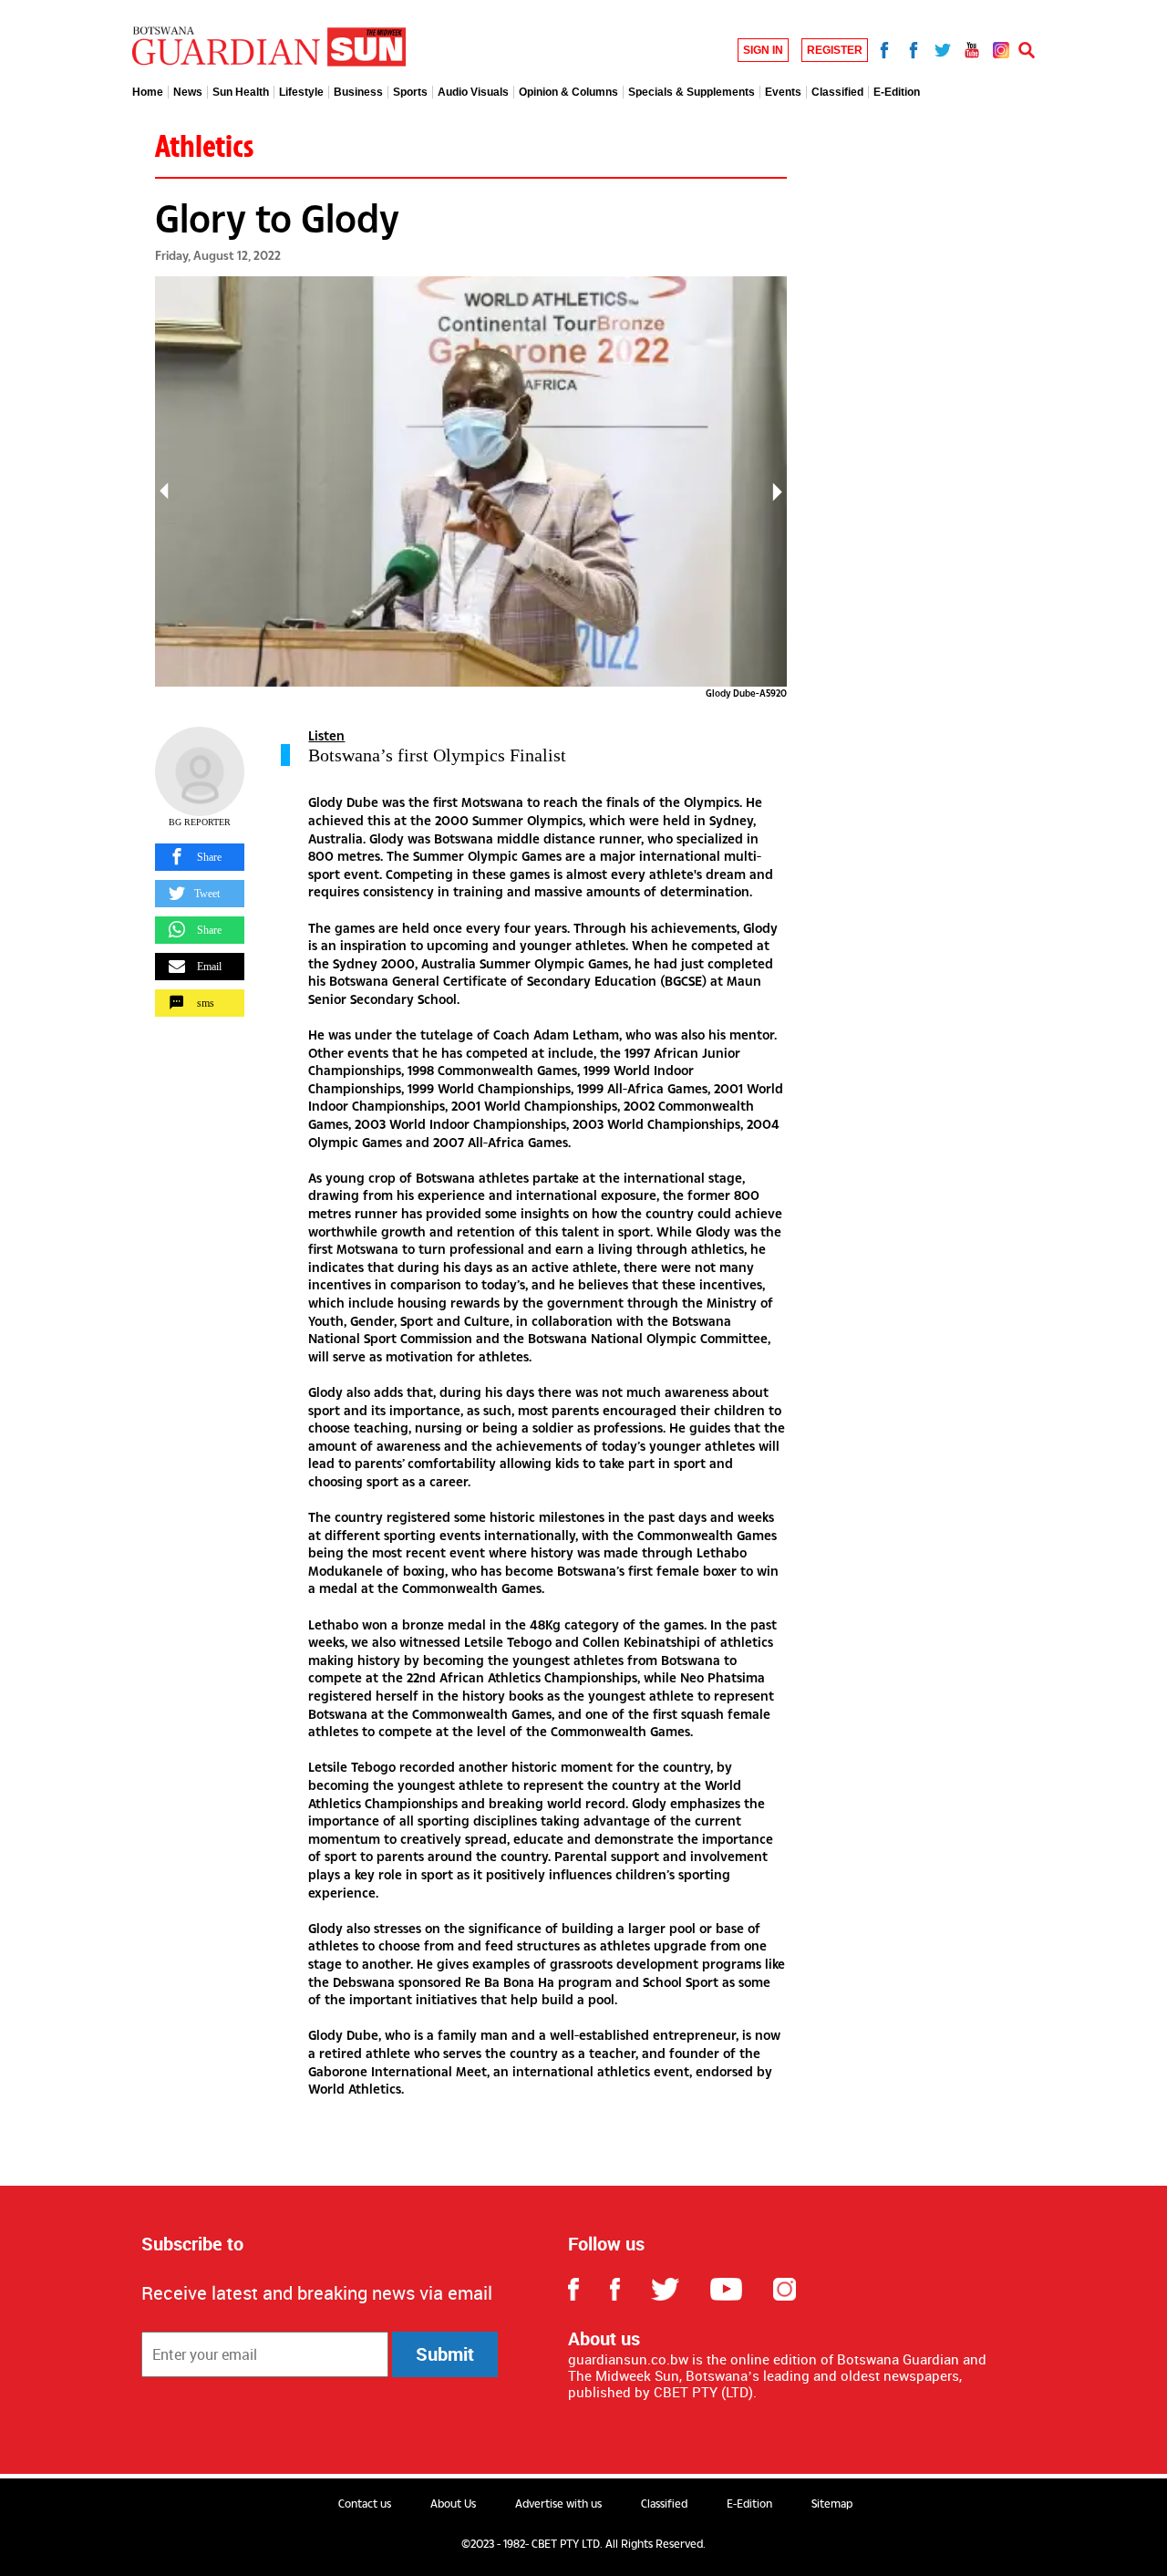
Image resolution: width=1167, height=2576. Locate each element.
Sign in (763, 50)
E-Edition (749, 2504)
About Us (453, 2504)
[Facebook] (884, 48)
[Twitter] (943, 48)
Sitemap (832, 2504)
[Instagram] (1001, 48)
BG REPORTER (200, 822)
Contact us (365, 2504)
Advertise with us (558, 2504)
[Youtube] (972, 48)
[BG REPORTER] (200, 771)
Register (835, 50)
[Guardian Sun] (269, 48)
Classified (664, 2504)
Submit (445, 2354)
